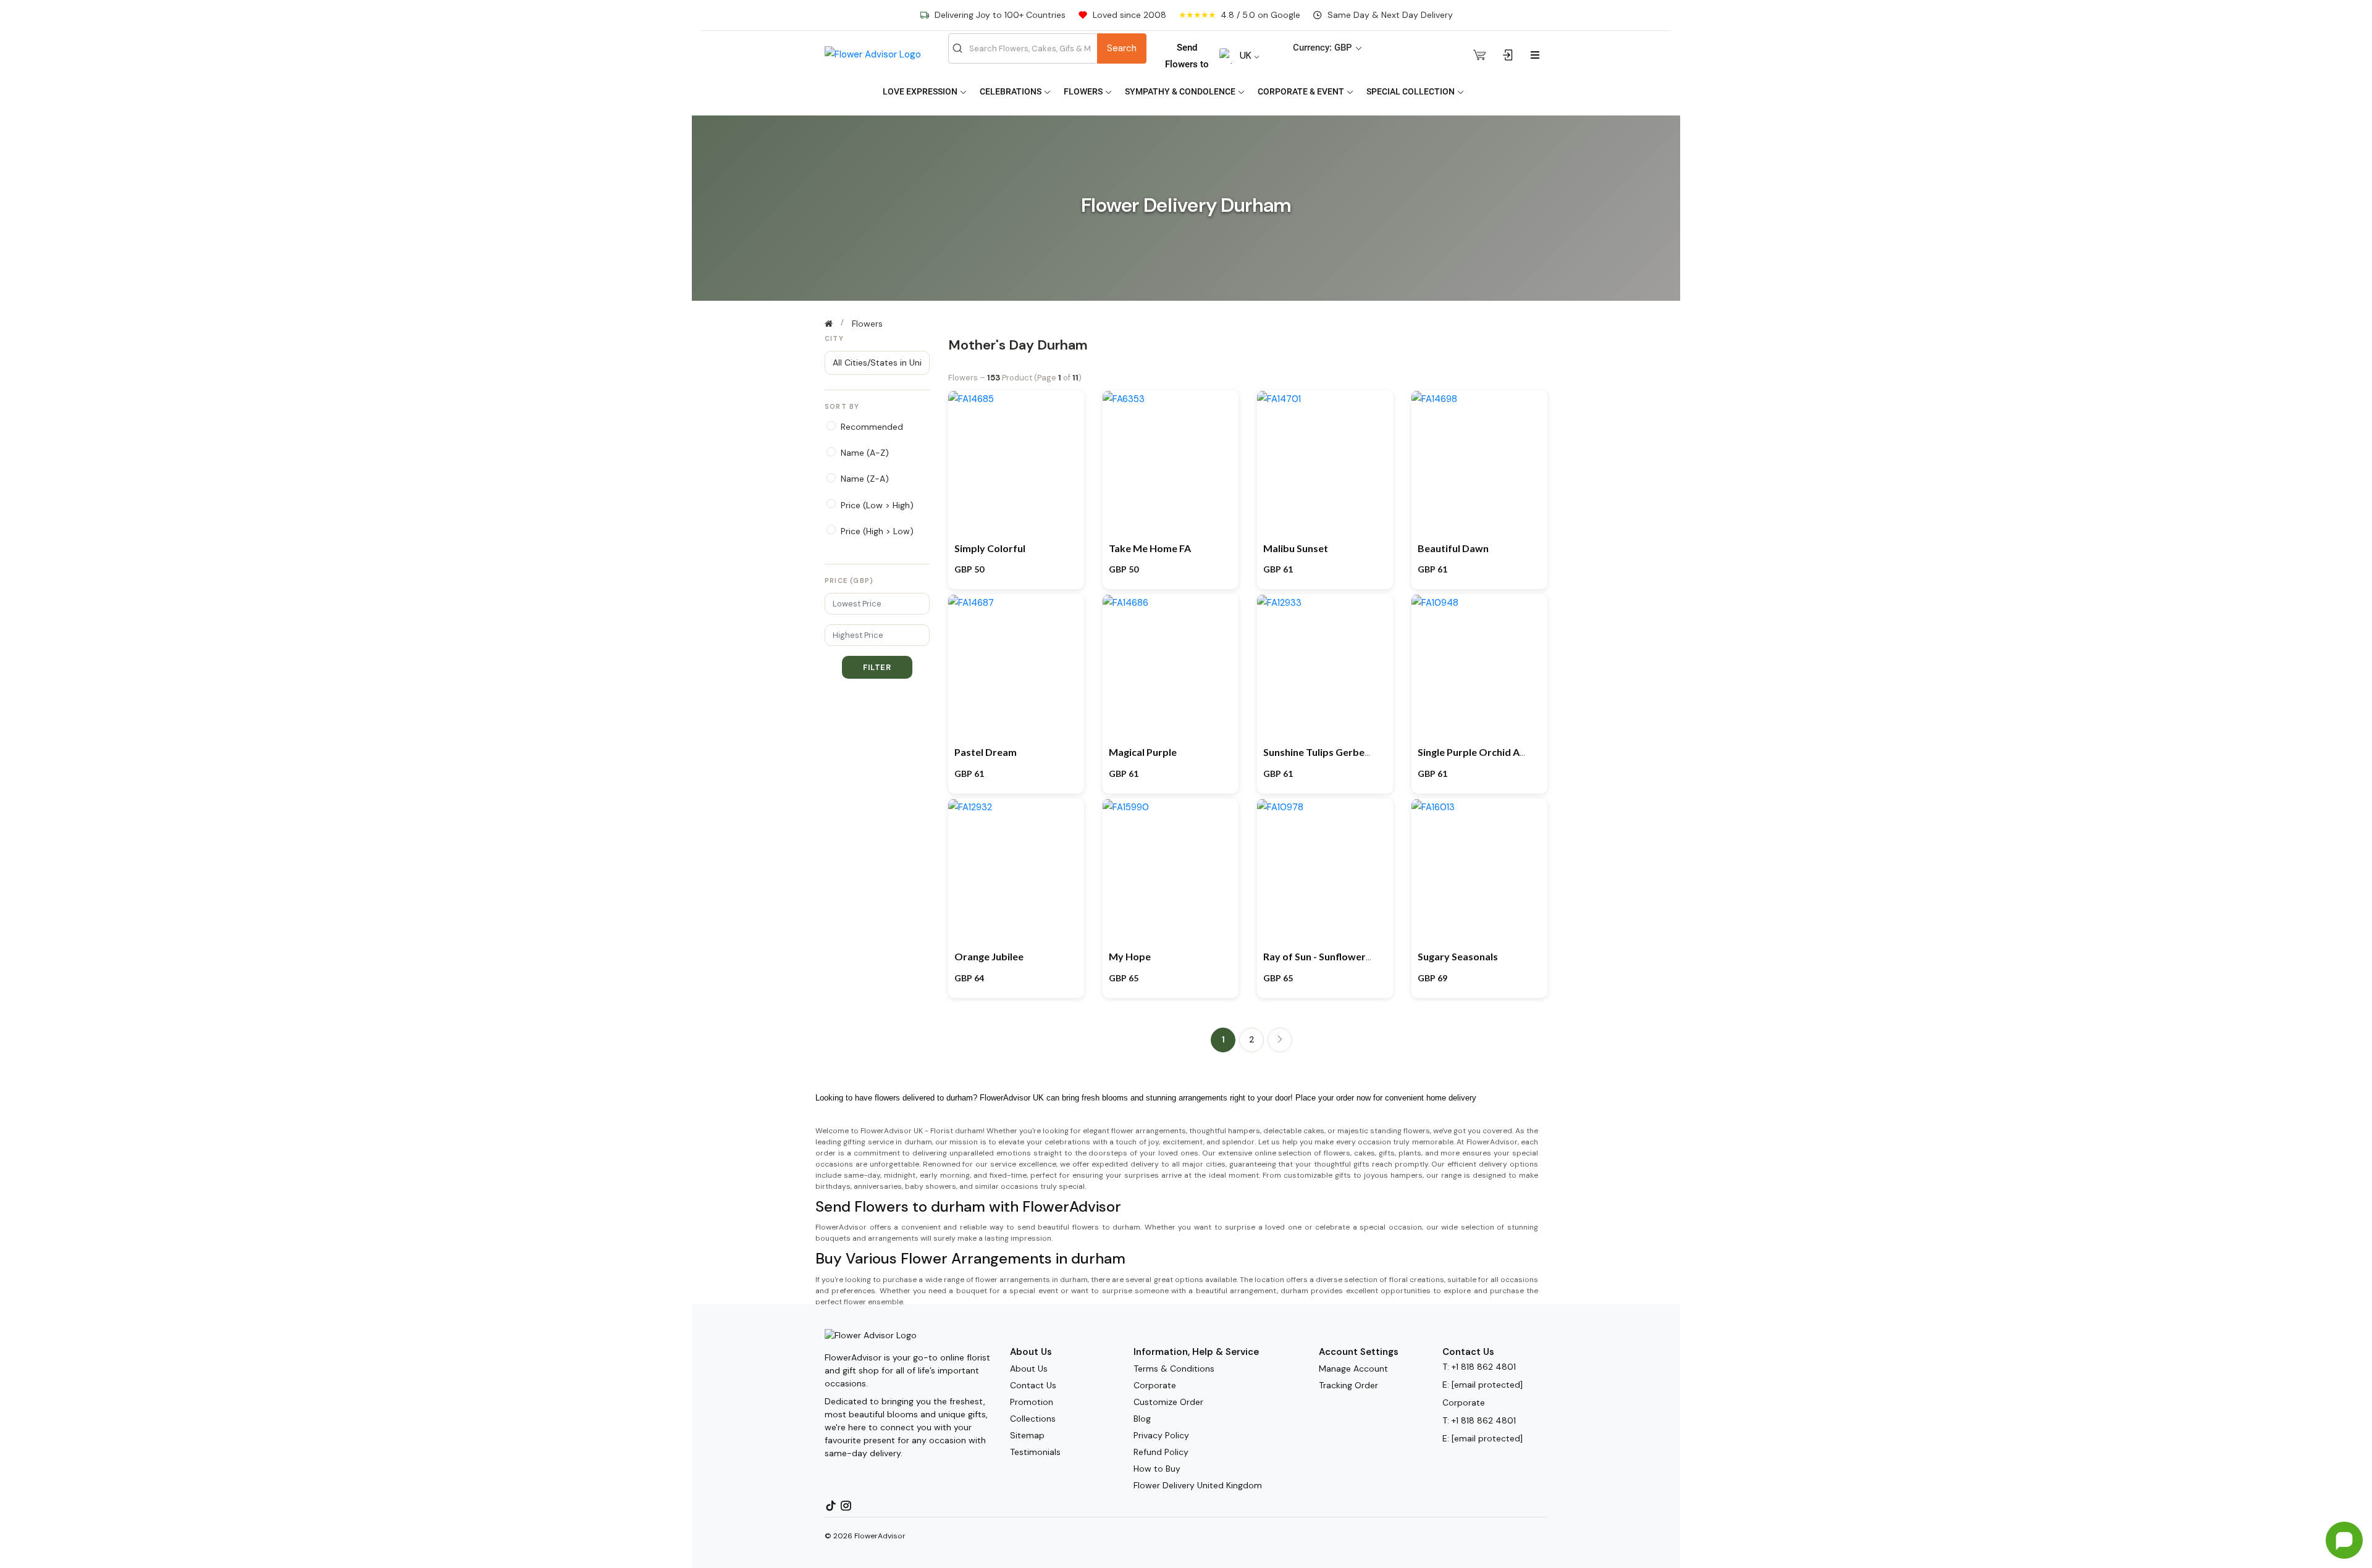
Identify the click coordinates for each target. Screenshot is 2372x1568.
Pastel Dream (986, 752)
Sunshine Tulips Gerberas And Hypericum (1358, 752)
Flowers (1084, 91)
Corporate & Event (1302, 91)
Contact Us (1033, 1385)
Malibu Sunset (1296, 548)
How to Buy (1157, 1469)
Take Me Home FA (1150, 548)
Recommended (872, 427)
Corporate (1155, 1385)
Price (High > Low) (877, 531)
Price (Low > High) (877, 505)
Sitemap (1027, 1435)
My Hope (1130, 956)
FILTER (877, 667)
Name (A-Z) (865, 453)
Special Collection (1411, 91)
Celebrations (1011, 91)
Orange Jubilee (989, 956)
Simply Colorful (990, 548)
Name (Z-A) (865, 479)
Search (1122, 48)
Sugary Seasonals (1458, 956)
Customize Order (1168, 1402)
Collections (1033, 1419)
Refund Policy (1161, 1452)
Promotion (1032, 1402)
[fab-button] (2344, 1540)
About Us (1029, 1369)
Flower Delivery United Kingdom (1198, 1485)
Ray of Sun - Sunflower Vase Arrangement (1358, 956)
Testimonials (1035, 1452)
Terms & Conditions (1174, 1369)
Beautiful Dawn (1453, 548)
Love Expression (921, 91)
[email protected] (1487, 1385)
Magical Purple (1143, 752)
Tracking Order (1348, 1385)
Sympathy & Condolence (1181, 91)
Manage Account (1353, 1369)
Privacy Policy (1161, 1435)
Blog (1142, 1419)
